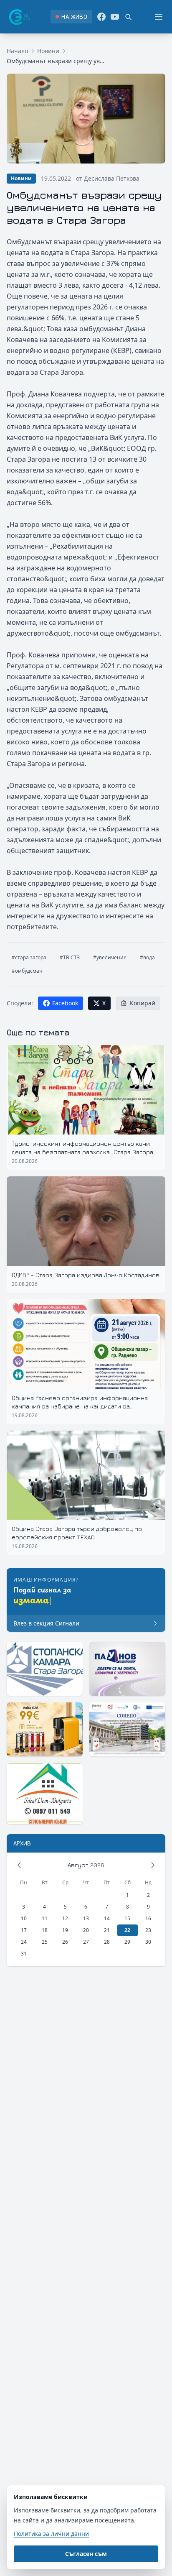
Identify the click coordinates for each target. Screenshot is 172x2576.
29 (127, 1942)
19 (65, 1930)
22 (127, 1930)
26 (65, 1942)
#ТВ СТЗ (70, 957)
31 (24, 1954)
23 (148, 1930)
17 (24, 1930)
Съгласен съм (86, 2554)
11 (45, 1918)
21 (107, 1930)
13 (86, 1918)
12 (65, 1918)
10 (24, 1918)
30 (148, 1942)
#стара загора (29, 957)
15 (127, 1918)
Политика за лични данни (51, 2534)
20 (86, 1930)
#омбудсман (27, 971)
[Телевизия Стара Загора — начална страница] (19, 17)
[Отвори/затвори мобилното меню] (159, 17)
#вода (147, 957)
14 (107, 1918)
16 (148, 1918)
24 (24, 1942)
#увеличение (110, 957)
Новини (48, 51)
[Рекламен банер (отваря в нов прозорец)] (45, 1669)
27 (86, 1942)
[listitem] (71, 17)
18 (45, 1930)
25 (45, 1942)
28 (107, 1942)
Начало (17, 51)
